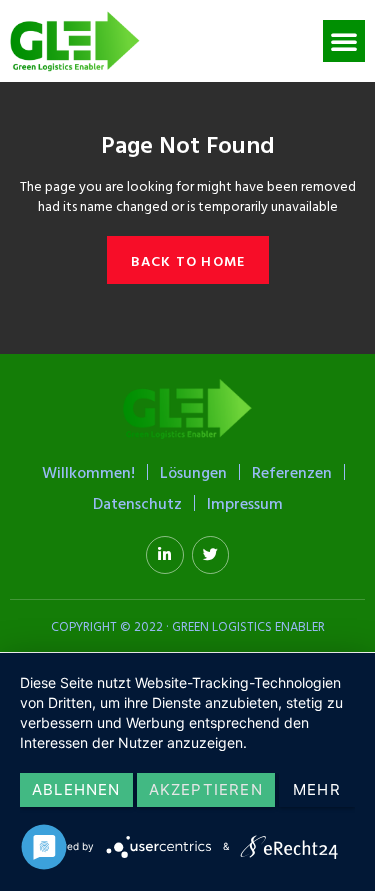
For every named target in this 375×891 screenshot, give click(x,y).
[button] (344, 41)
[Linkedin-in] (165, 555)
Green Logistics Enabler (248, 626)
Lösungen (193, 472)
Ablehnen (76, 789)
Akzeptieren (206, 789)
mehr (317, 789)
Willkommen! (88, 472)
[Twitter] (211, 555)
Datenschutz (137, 503)
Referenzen (292, 472)
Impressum (245, 503)
